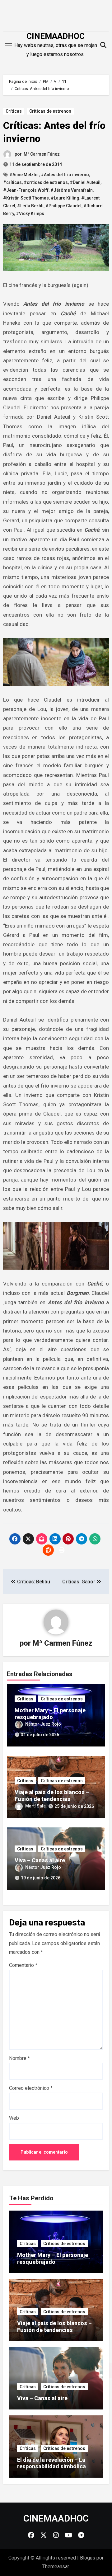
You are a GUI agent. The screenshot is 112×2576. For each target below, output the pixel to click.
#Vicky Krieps (30, 214)
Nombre (19, 2058)
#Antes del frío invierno (65, 175)
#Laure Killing (65, 198)
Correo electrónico (31, 2088)
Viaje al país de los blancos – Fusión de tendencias (52, 1796)
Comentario (23, 1965)
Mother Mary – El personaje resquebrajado (50, 1714)
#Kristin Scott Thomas (26, 198)
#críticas (12, 182)
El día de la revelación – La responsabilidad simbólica (51, 2463)
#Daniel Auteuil (85, 182)
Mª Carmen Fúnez (42, 154)
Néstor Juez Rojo (43, 1724)
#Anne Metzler (24, 175)
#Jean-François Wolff (26, 190)
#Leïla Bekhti (30, 206)
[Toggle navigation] (8, 45)
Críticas (14, 111)
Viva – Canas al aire (40, 1860)
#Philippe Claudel (63, 206)
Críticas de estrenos (50, 111)
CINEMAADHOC (56, 36)
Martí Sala (35, 1806)
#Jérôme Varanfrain (72, 190)
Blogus (88, 2558)
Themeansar (56, 2567)
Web (14, 2118)
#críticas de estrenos (46, 182)
